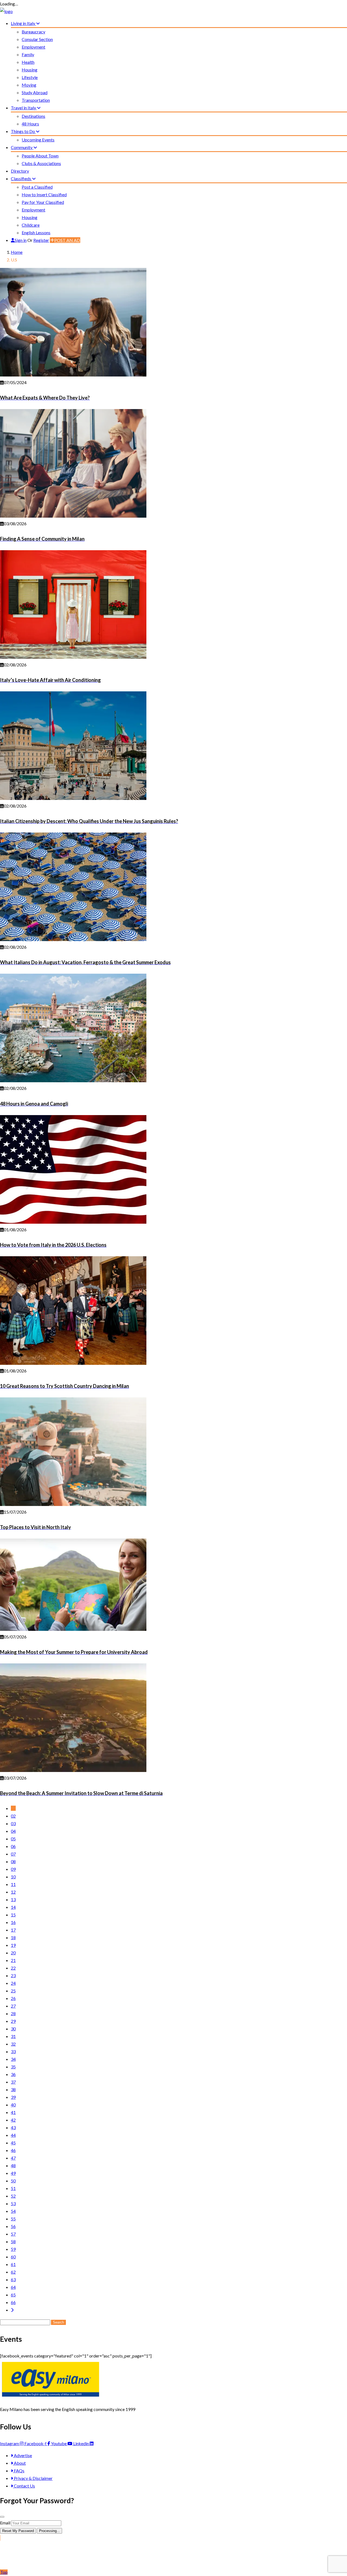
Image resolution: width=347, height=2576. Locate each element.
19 (13, 1945)
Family (28, 54)
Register (41, 240)
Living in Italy (23, 23)
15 (13, 1915)
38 (13, 2089)
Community (22, 147)
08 (13, 1861)
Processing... (49, 2531)
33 (13, 2051)
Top (4, 2572)
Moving (29, 85)
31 (13, 2036)
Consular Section (37, 39)
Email (5, 2523)
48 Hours (30, 124)
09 (13, 1869)
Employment (33, 47)
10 (13, 1877)
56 (13, 2226)
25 (13, 1991)
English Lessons (36, 232)
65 (13, 2295)
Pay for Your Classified (43, 202)
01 (13, 1808)
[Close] (2, 2517)
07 (13, 1854)
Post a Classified (37, 187)
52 (13, 2196)
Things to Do (23, 131)
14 (13, 1907)
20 (13, 1953)
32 (13, 2044)
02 (13, 1816)
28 (13, 2013)
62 (13, 2272)
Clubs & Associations (41, 163)
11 (13, 1884)
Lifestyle (30, 77)
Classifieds (21, 178)
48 (13, 2165)
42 (13, 2120)
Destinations (33, 116)
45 (13, 2143)
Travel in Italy (24, 108)
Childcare (31, 225)
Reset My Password (18, 2531)
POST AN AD (67, 240)
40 (13, 2105)
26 (13, 1998)
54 (13, 2211)
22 (13, 1968)
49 (13, 2173)
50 (13, 2181)
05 (13, 1839)
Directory (20, 171)
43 (13, 2127)
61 (13, 2264)
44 (13, 2135)
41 (13, 2112)
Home (17, 252)
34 (13, 2059)
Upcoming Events (38, 140)
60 (13, 2257)
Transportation (36, 100)
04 (13, 1831)
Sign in (21, 240)
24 (13, 1983)
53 (13, 2203)
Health (28, 62)
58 (13, 2241)
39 (13, 2097)
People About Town (40, 156)
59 (13, 2249)
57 (13, 2234)
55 (13, 2219)
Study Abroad (35, 92)
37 (13, 2082)
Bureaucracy (33, 32)
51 (13, 2188)
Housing (30, 70)
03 (13, 1823)
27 (13, 2006)
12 (13, 1892)
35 (13, 2067)
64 (13, 2287)
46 (13, 2150)
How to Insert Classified (44, 194)
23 (13, 1975)
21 (13, 1960)
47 (13, 2158)
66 (13, 2302)
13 (13, 1899)
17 (13, 1930)
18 (13, 1937)
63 (13, 2279)
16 (13, 1922)
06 (13, 1846)
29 (13, 2021)
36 (13, 2074)
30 (13, 2029)
